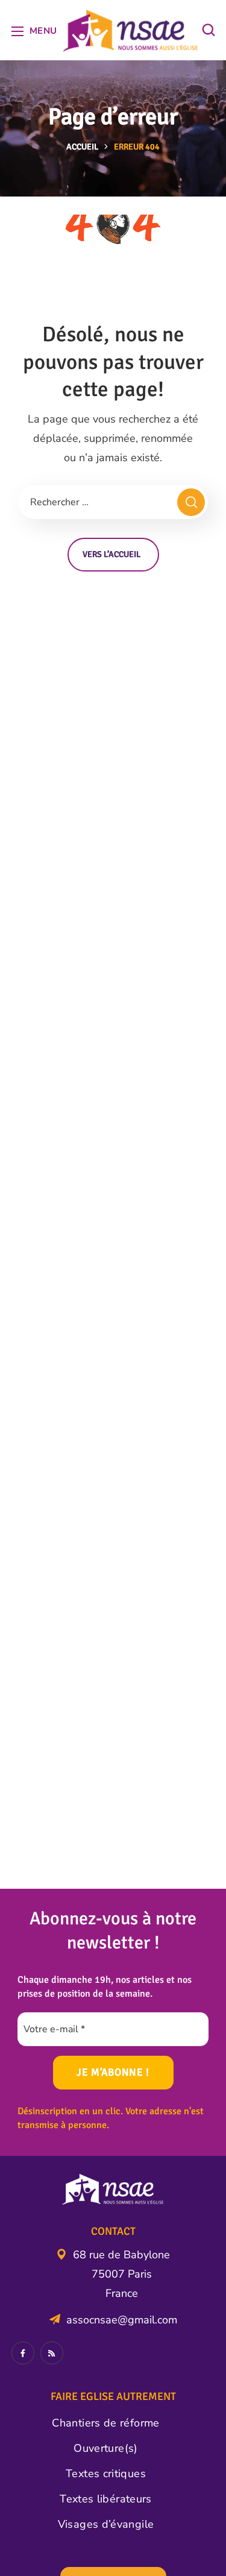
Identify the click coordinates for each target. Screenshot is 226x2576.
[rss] (52, 2353)
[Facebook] (23, 2353)
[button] (209, 30)
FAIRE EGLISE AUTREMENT (113, 2396)
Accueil (82, 147)
